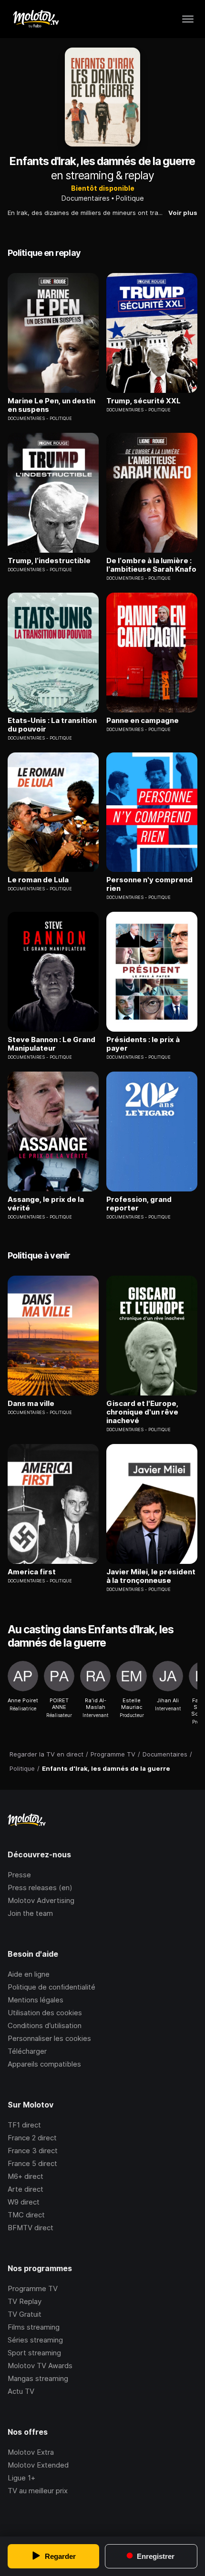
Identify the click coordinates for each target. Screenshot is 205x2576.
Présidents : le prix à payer (143, 1044)
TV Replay (25, 2301)
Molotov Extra (31, 2452)
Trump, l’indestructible (49, 561)
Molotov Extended (38, 2465)
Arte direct (26, 2189)
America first (32, 1572)
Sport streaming (34, 2353)
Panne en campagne (143, 721)
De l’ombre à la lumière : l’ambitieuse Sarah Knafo (151, 565)
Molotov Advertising (41, 1900)
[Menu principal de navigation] (188, 19)
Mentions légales (36, 2000)
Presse (19, 1875)
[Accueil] (36, 19)
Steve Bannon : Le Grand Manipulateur (51, 1044)
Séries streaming (35, 2340)
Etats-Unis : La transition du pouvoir (52, 725)
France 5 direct (32, 2163)
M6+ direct (26, 2176)
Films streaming (34, 2327)
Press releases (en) (40, 1888)
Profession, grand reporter (139, 1204)
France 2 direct (32, 2138)
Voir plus (183, 213)
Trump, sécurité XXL (143, 401)
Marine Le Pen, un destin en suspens (51, 405)
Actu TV (21, 2391)
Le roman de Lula (38, 880)
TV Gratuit (25, 2314)
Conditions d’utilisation (45, 2025)
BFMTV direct (31, 2228)
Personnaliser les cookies (49, 2038)
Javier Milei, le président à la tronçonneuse (151, 1576)
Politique (130, 198)
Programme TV (33, 2288)
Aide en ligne (29, 1974)
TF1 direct (24, 2125)
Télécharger (27, 2051)
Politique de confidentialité (51, 1987)
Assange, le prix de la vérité (46, 1204)
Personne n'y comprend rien (149, 884)
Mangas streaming (38, 2378)
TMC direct (26, 2215)
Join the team (30, 1913)
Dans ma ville (31, 1404)
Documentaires (86, 198)
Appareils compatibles (44, 2064)
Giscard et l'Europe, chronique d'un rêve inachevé (142, 1412)
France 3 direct (33, 2151)
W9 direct (24, 2202)
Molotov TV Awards (40, 2366)
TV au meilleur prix (38, 2491)
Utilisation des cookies (45, 2013)
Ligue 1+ (21, 2478)
